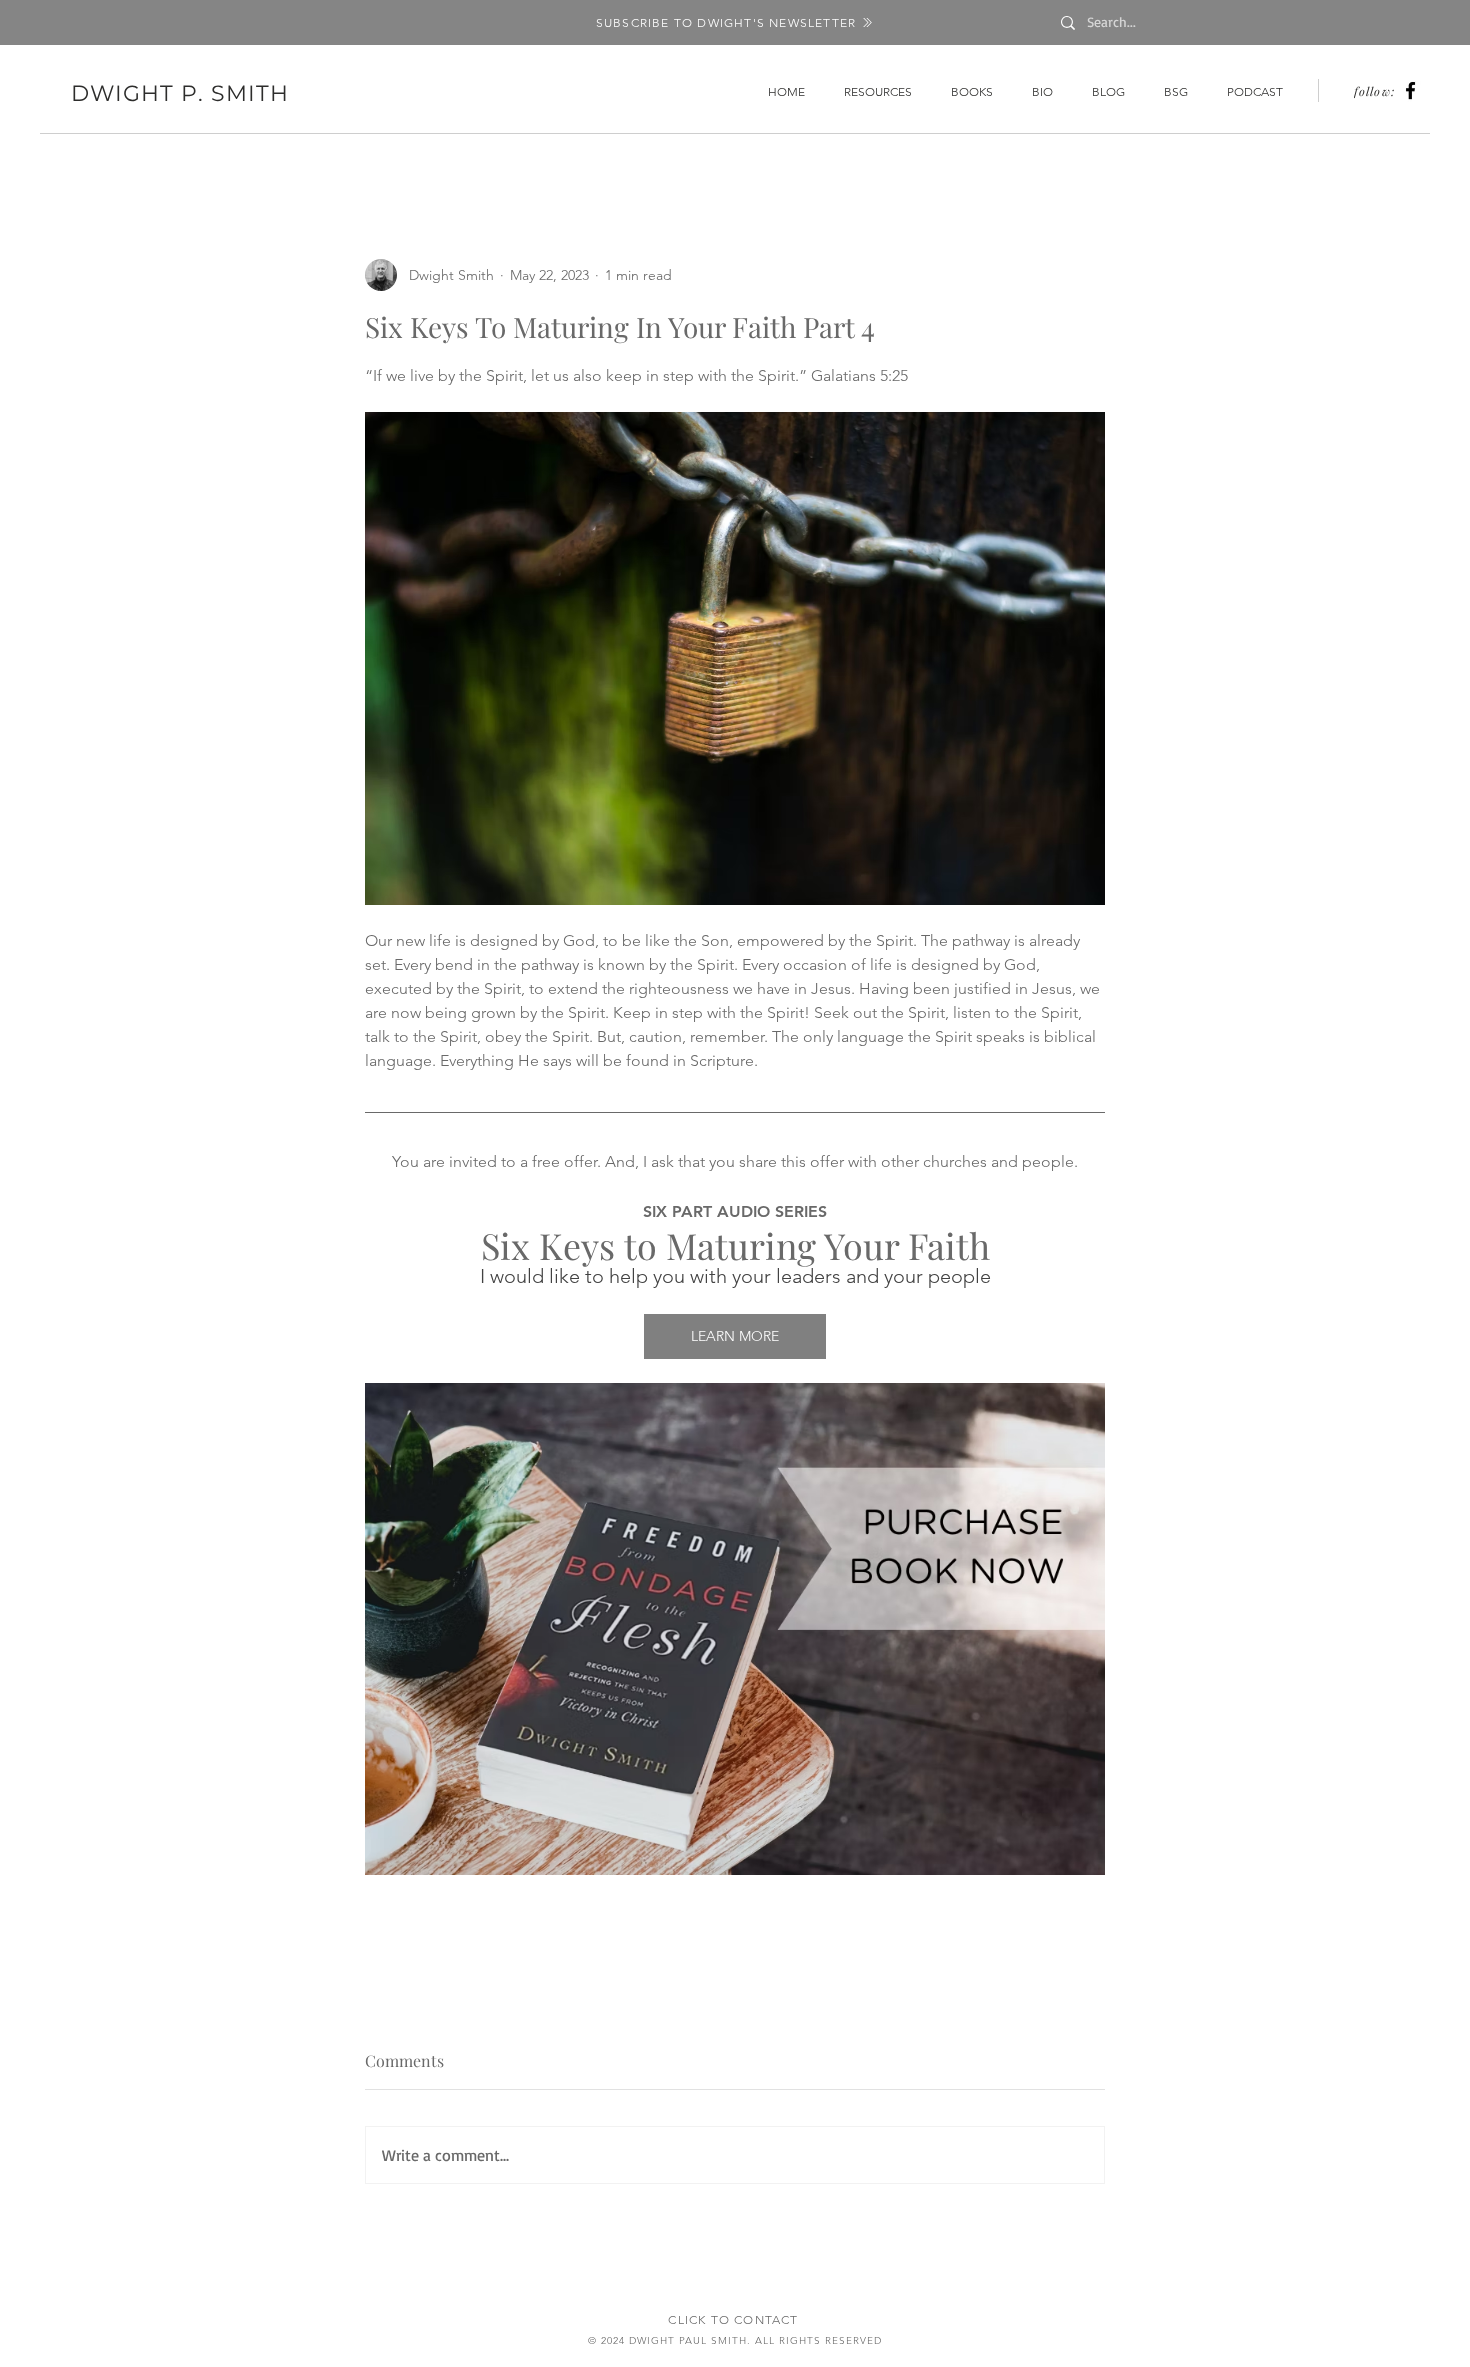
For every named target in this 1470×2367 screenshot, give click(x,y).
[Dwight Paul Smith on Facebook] (1410, 90)
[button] (734, 22)
